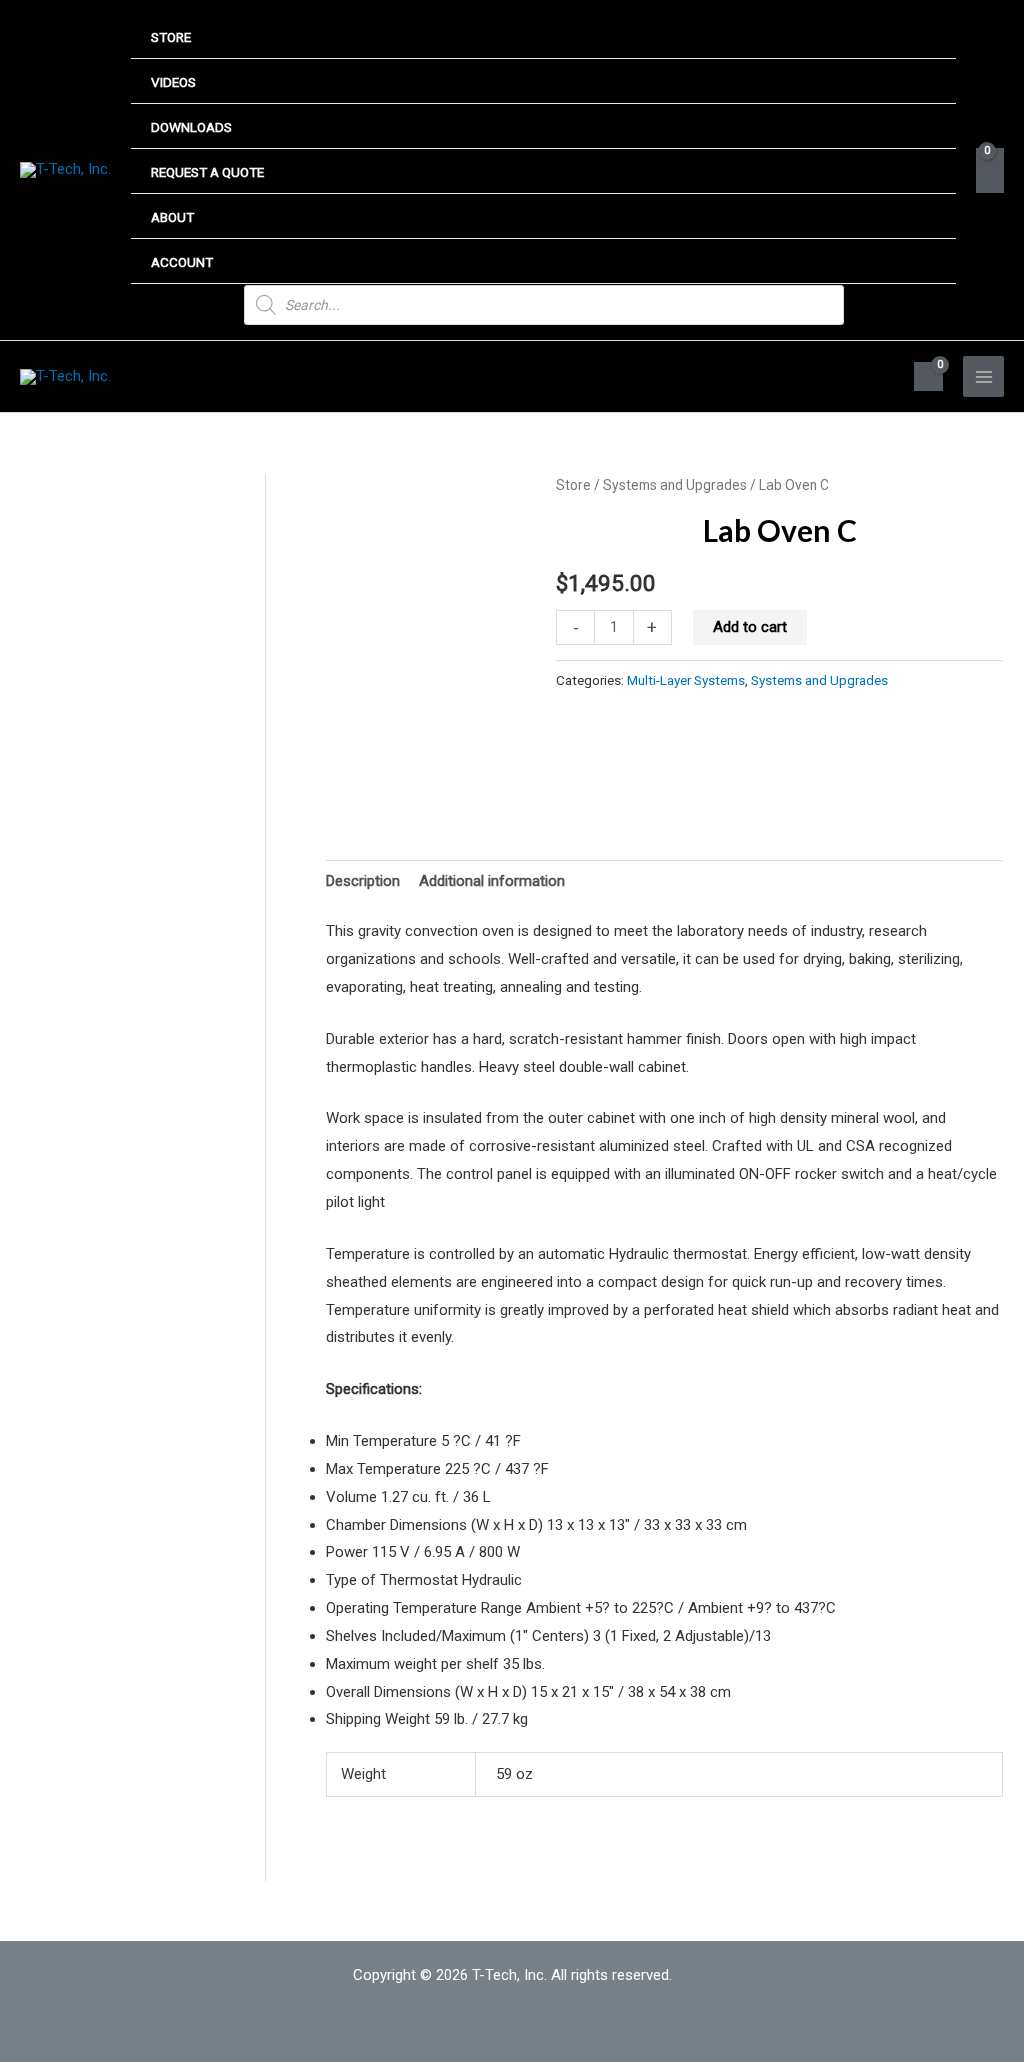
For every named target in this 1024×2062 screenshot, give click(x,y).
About (172, 217)
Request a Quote (207, 172)
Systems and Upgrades (675, 485)
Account (182, 262)
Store (171, 37)
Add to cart (750, 627)
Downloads (191, 127)
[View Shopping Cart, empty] (990, 170)
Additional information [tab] (492, 881)
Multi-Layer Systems (686, 680)
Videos (173, 82)
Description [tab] (363, 881)
